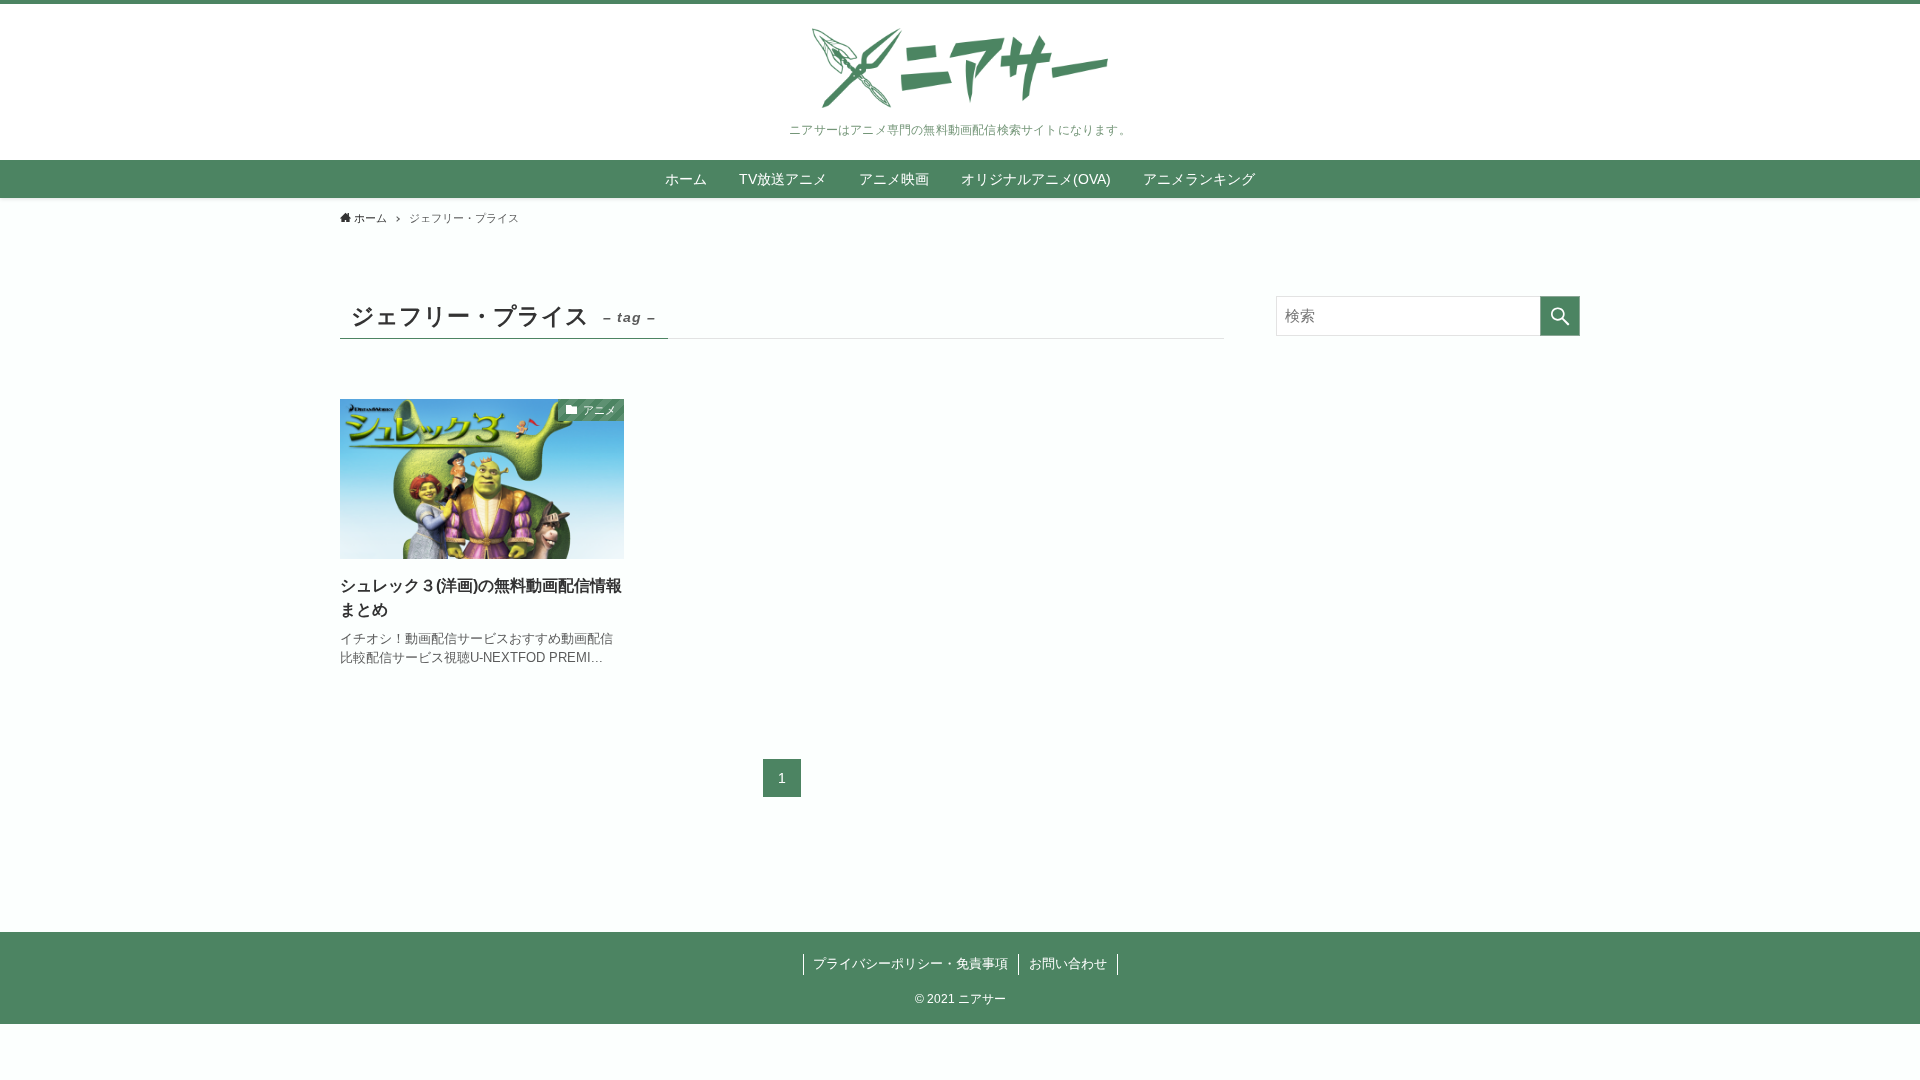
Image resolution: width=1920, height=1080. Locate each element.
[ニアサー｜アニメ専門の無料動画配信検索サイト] (960, 68)
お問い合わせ (1068, 963)
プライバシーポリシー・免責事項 (910, 963)
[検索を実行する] (1560, 316)
